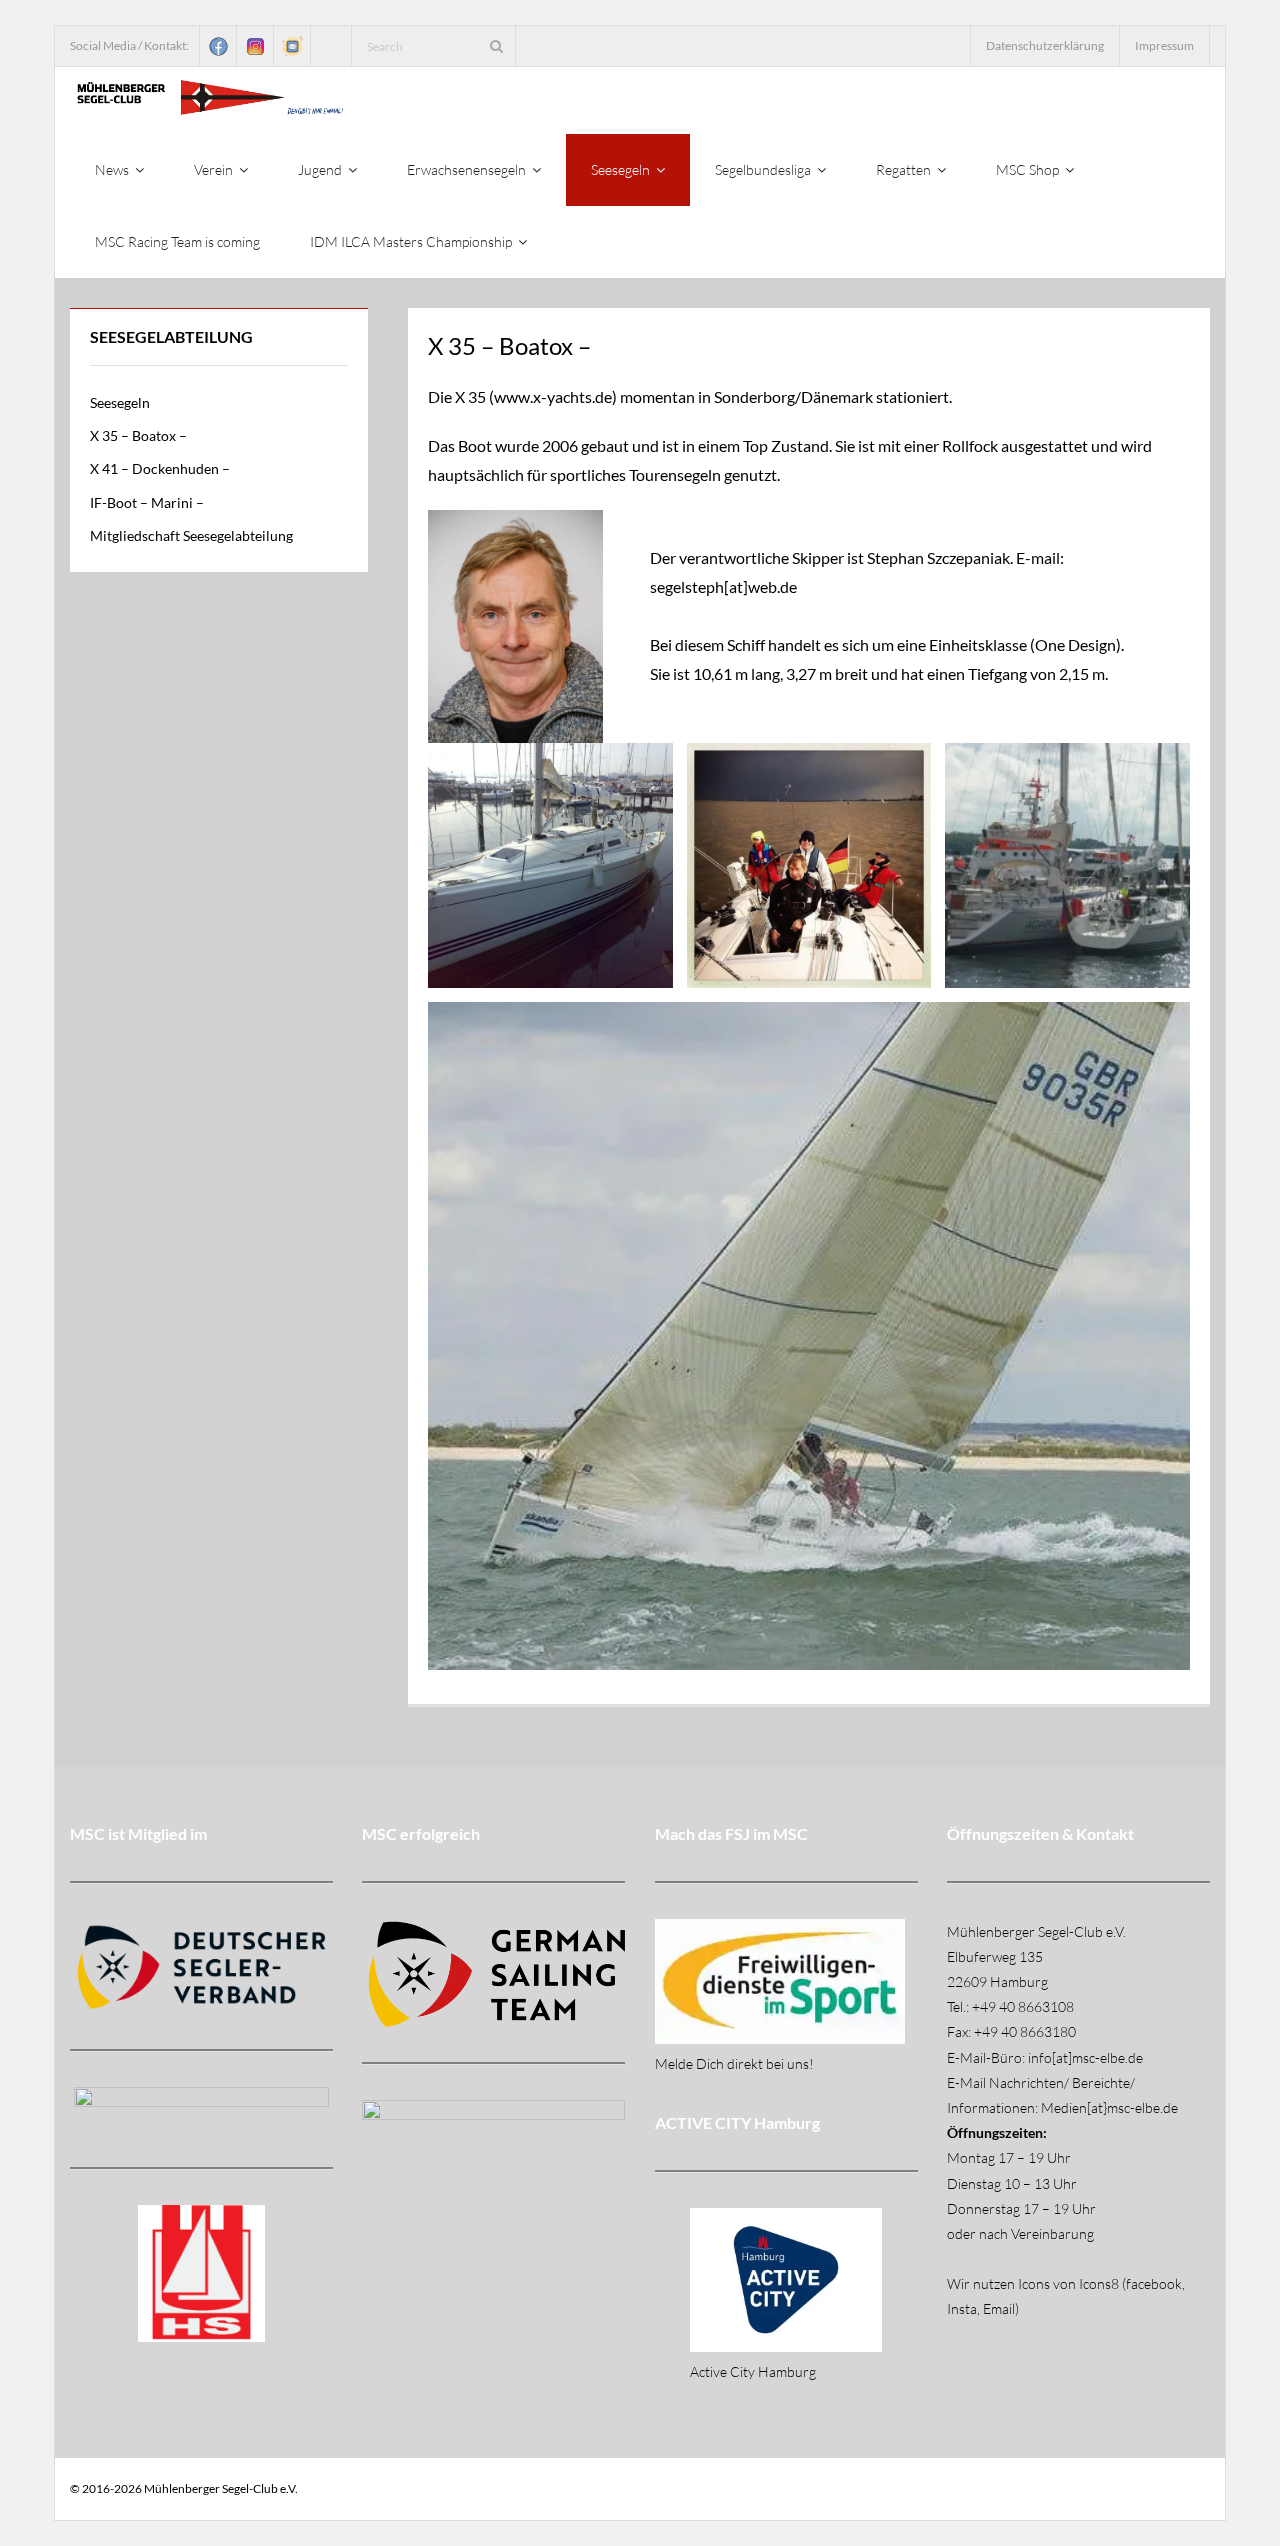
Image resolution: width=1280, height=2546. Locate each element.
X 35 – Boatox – (138, 435)
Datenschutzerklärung (1045, 45)
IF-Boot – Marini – (147, 502)
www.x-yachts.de (553, 396)
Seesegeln (120, 402)
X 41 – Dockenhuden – (160, 468)
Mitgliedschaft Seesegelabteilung (191, 535)
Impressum (1164, 45)
